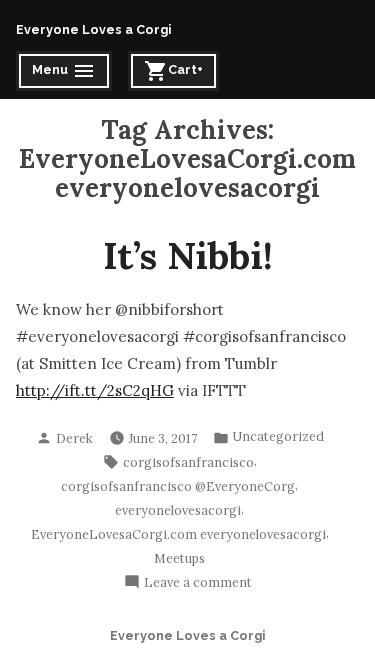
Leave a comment (198, 583)
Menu (65, 72)
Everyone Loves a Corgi (93, 29)
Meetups (179, 558)
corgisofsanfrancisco (188, 462)
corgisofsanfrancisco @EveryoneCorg (178, 486)
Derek (74, 438)
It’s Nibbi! (188, 255)
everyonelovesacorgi (178, 510)
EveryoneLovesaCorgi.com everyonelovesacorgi (178, 534)
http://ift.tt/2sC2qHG (95, 390)
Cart (177, 72)
